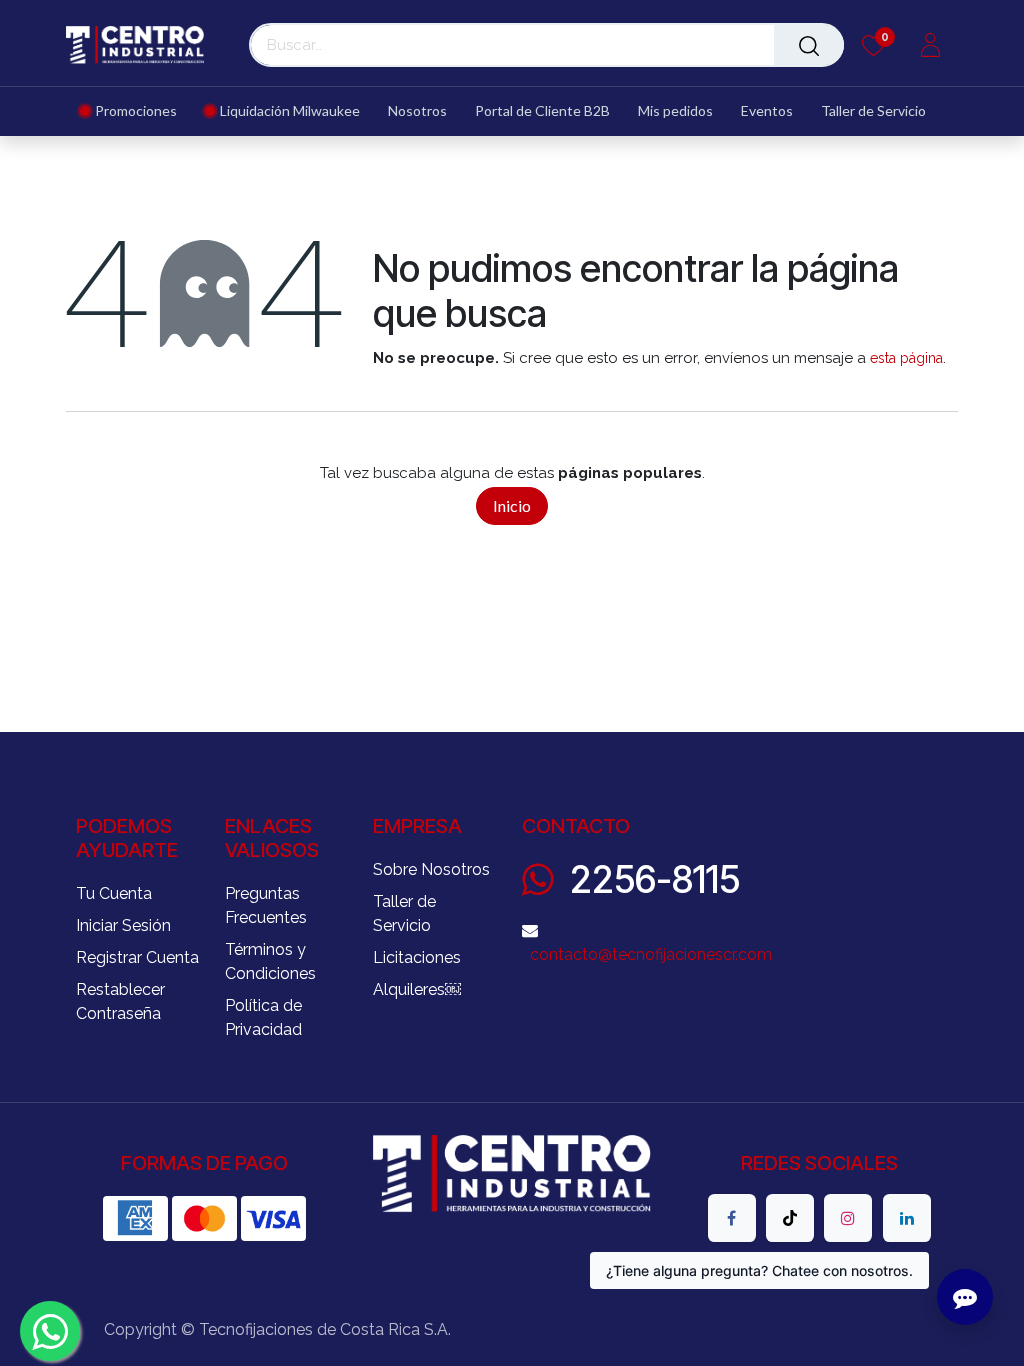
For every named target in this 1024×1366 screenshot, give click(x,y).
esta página (906, 358)
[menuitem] (135, 111)
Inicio (512, 505)
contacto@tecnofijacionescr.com (651, 954)
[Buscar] (809, 45)
